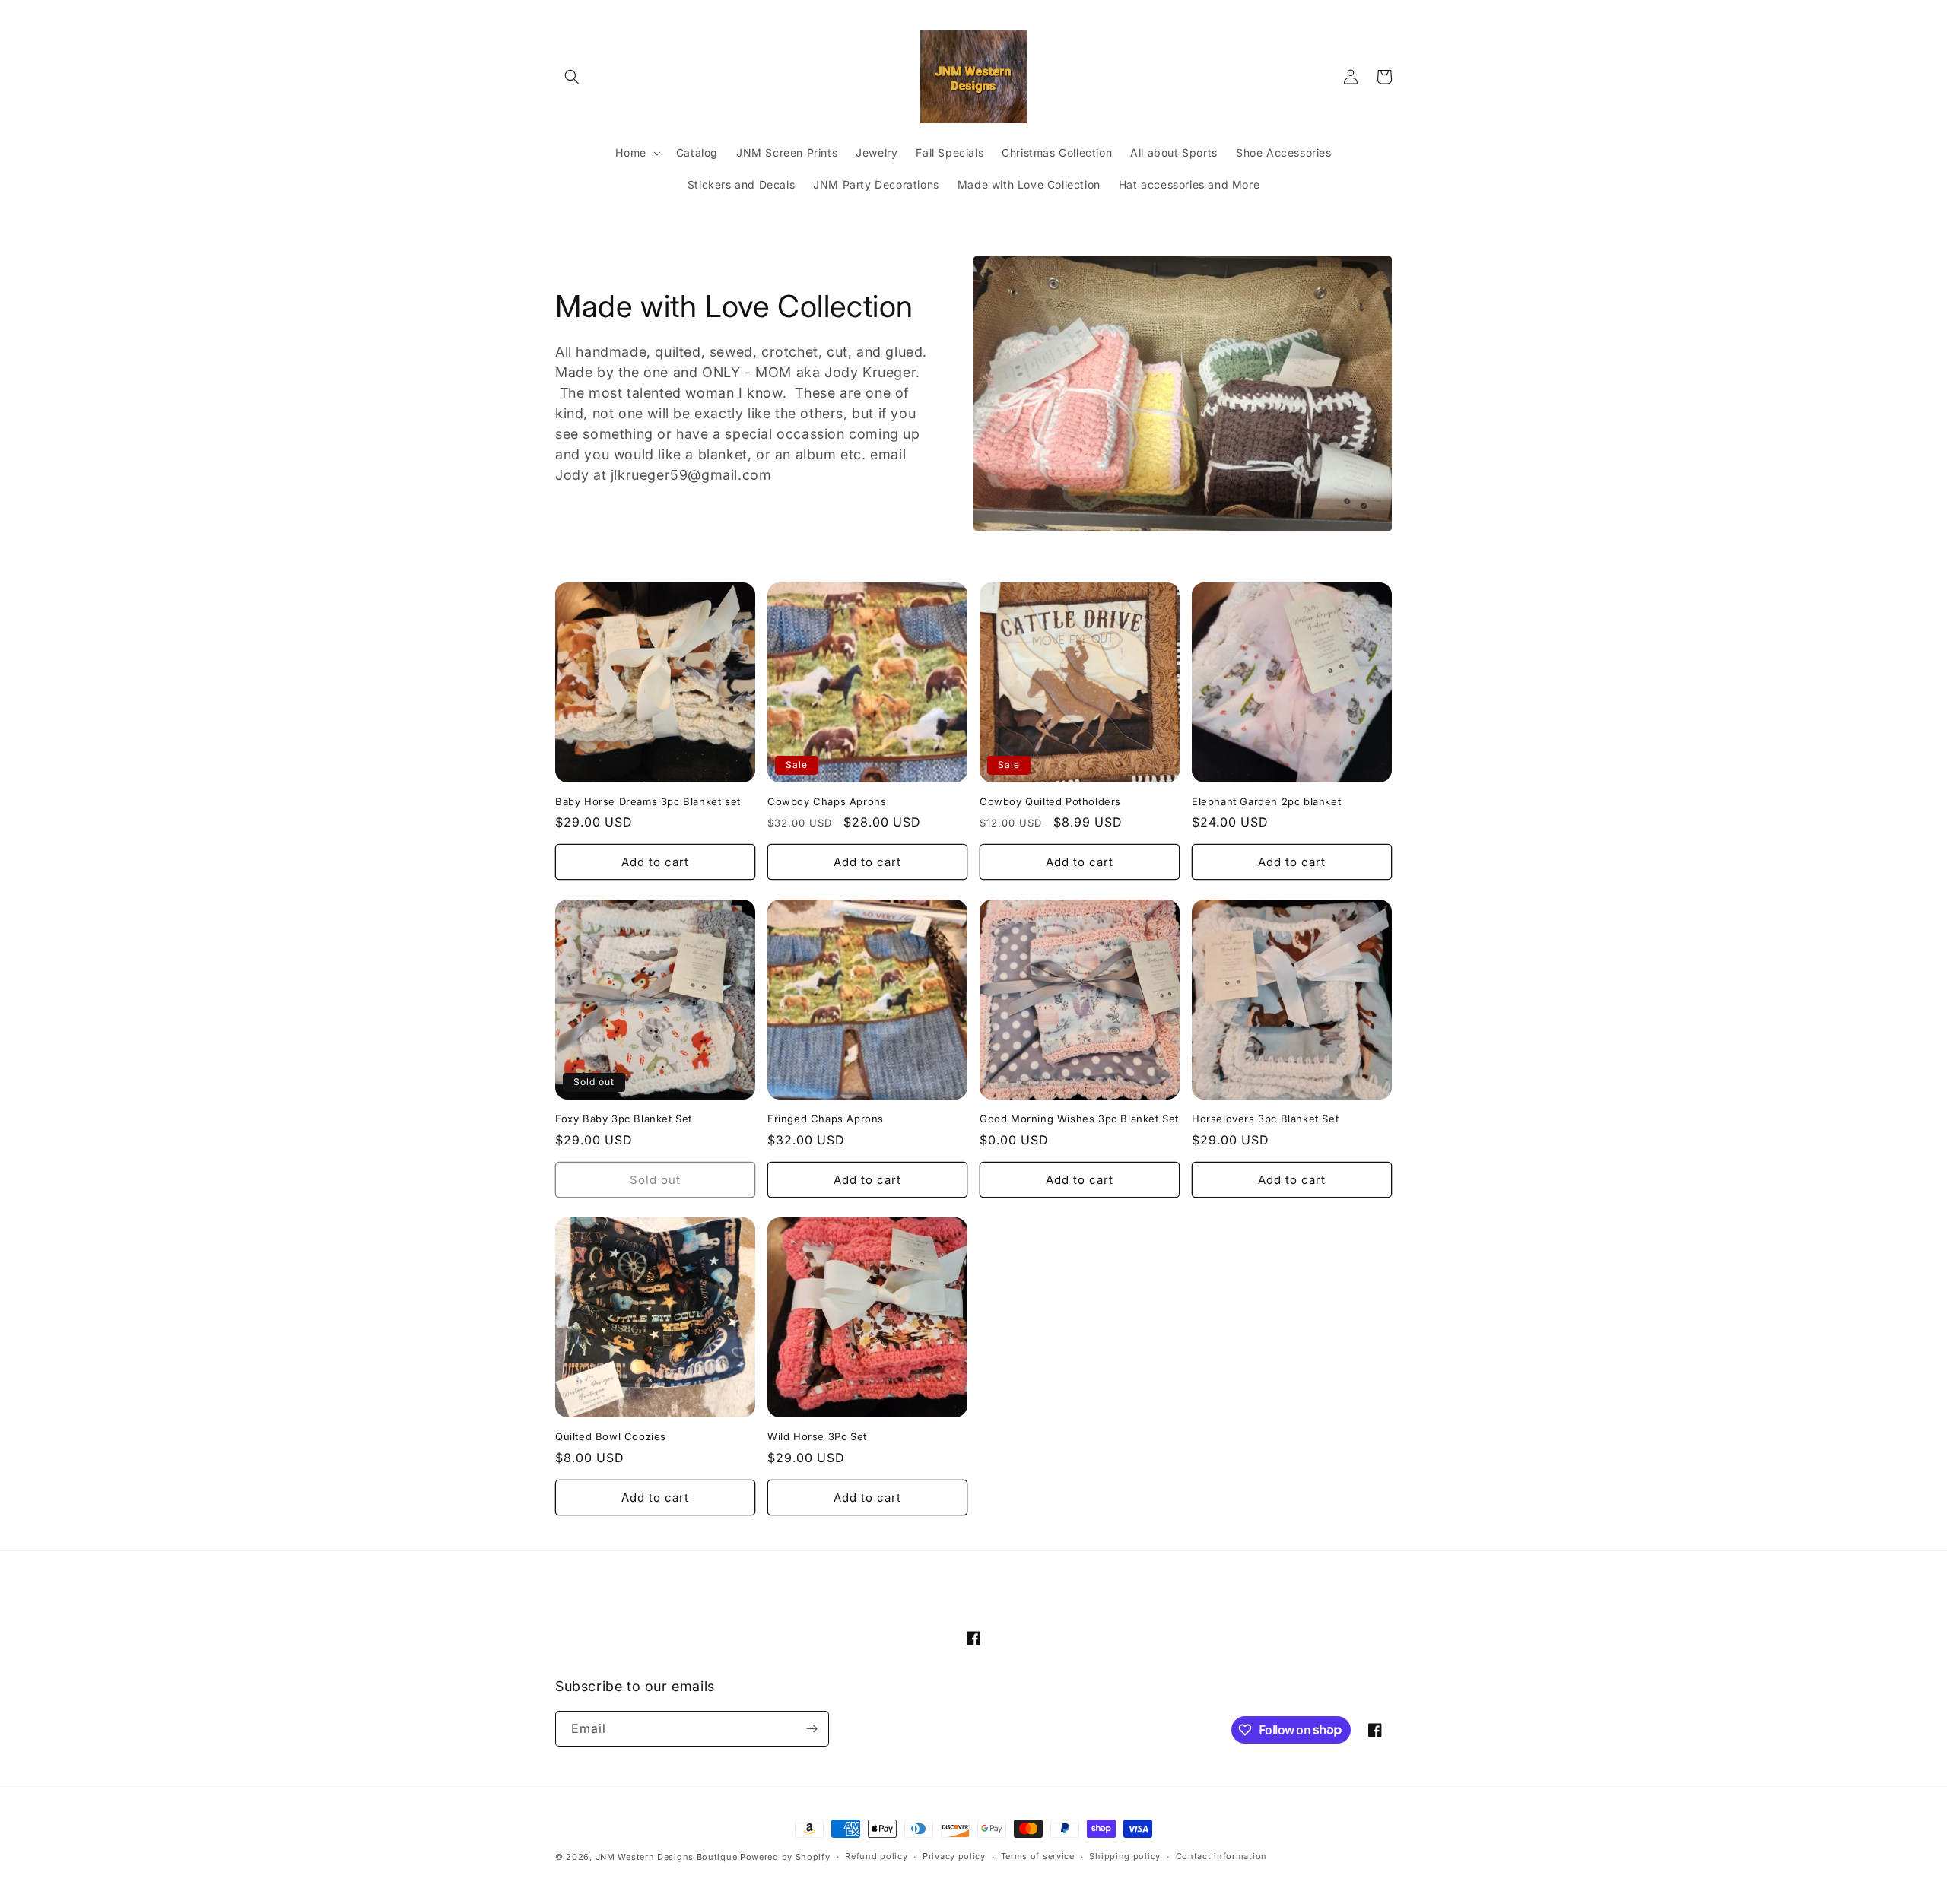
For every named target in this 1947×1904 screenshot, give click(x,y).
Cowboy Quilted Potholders (1050, 801)
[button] (572, 77)
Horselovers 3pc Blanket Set (1265, 1119)
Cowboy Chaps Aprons (827, 801)
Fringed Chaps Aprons (826, 1119)
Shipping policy (1125, 1856)
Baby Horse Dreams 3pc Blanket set (648, 801)
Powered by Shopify (785, 1857)
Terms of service (1038, 1856)
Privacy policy (954, 1856)
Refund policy (876, 1856)
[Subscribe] (812, 1729)
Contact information (1221, 1856)
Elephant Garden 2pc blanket (1266, 801)
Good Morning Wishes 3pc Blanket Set (1079, 1119)
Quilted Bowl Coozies (611, 1436)
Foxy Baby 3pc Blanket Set (624, 1119)
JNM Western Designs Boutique (667, 1857)
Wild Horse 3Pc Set (817, 1436)
